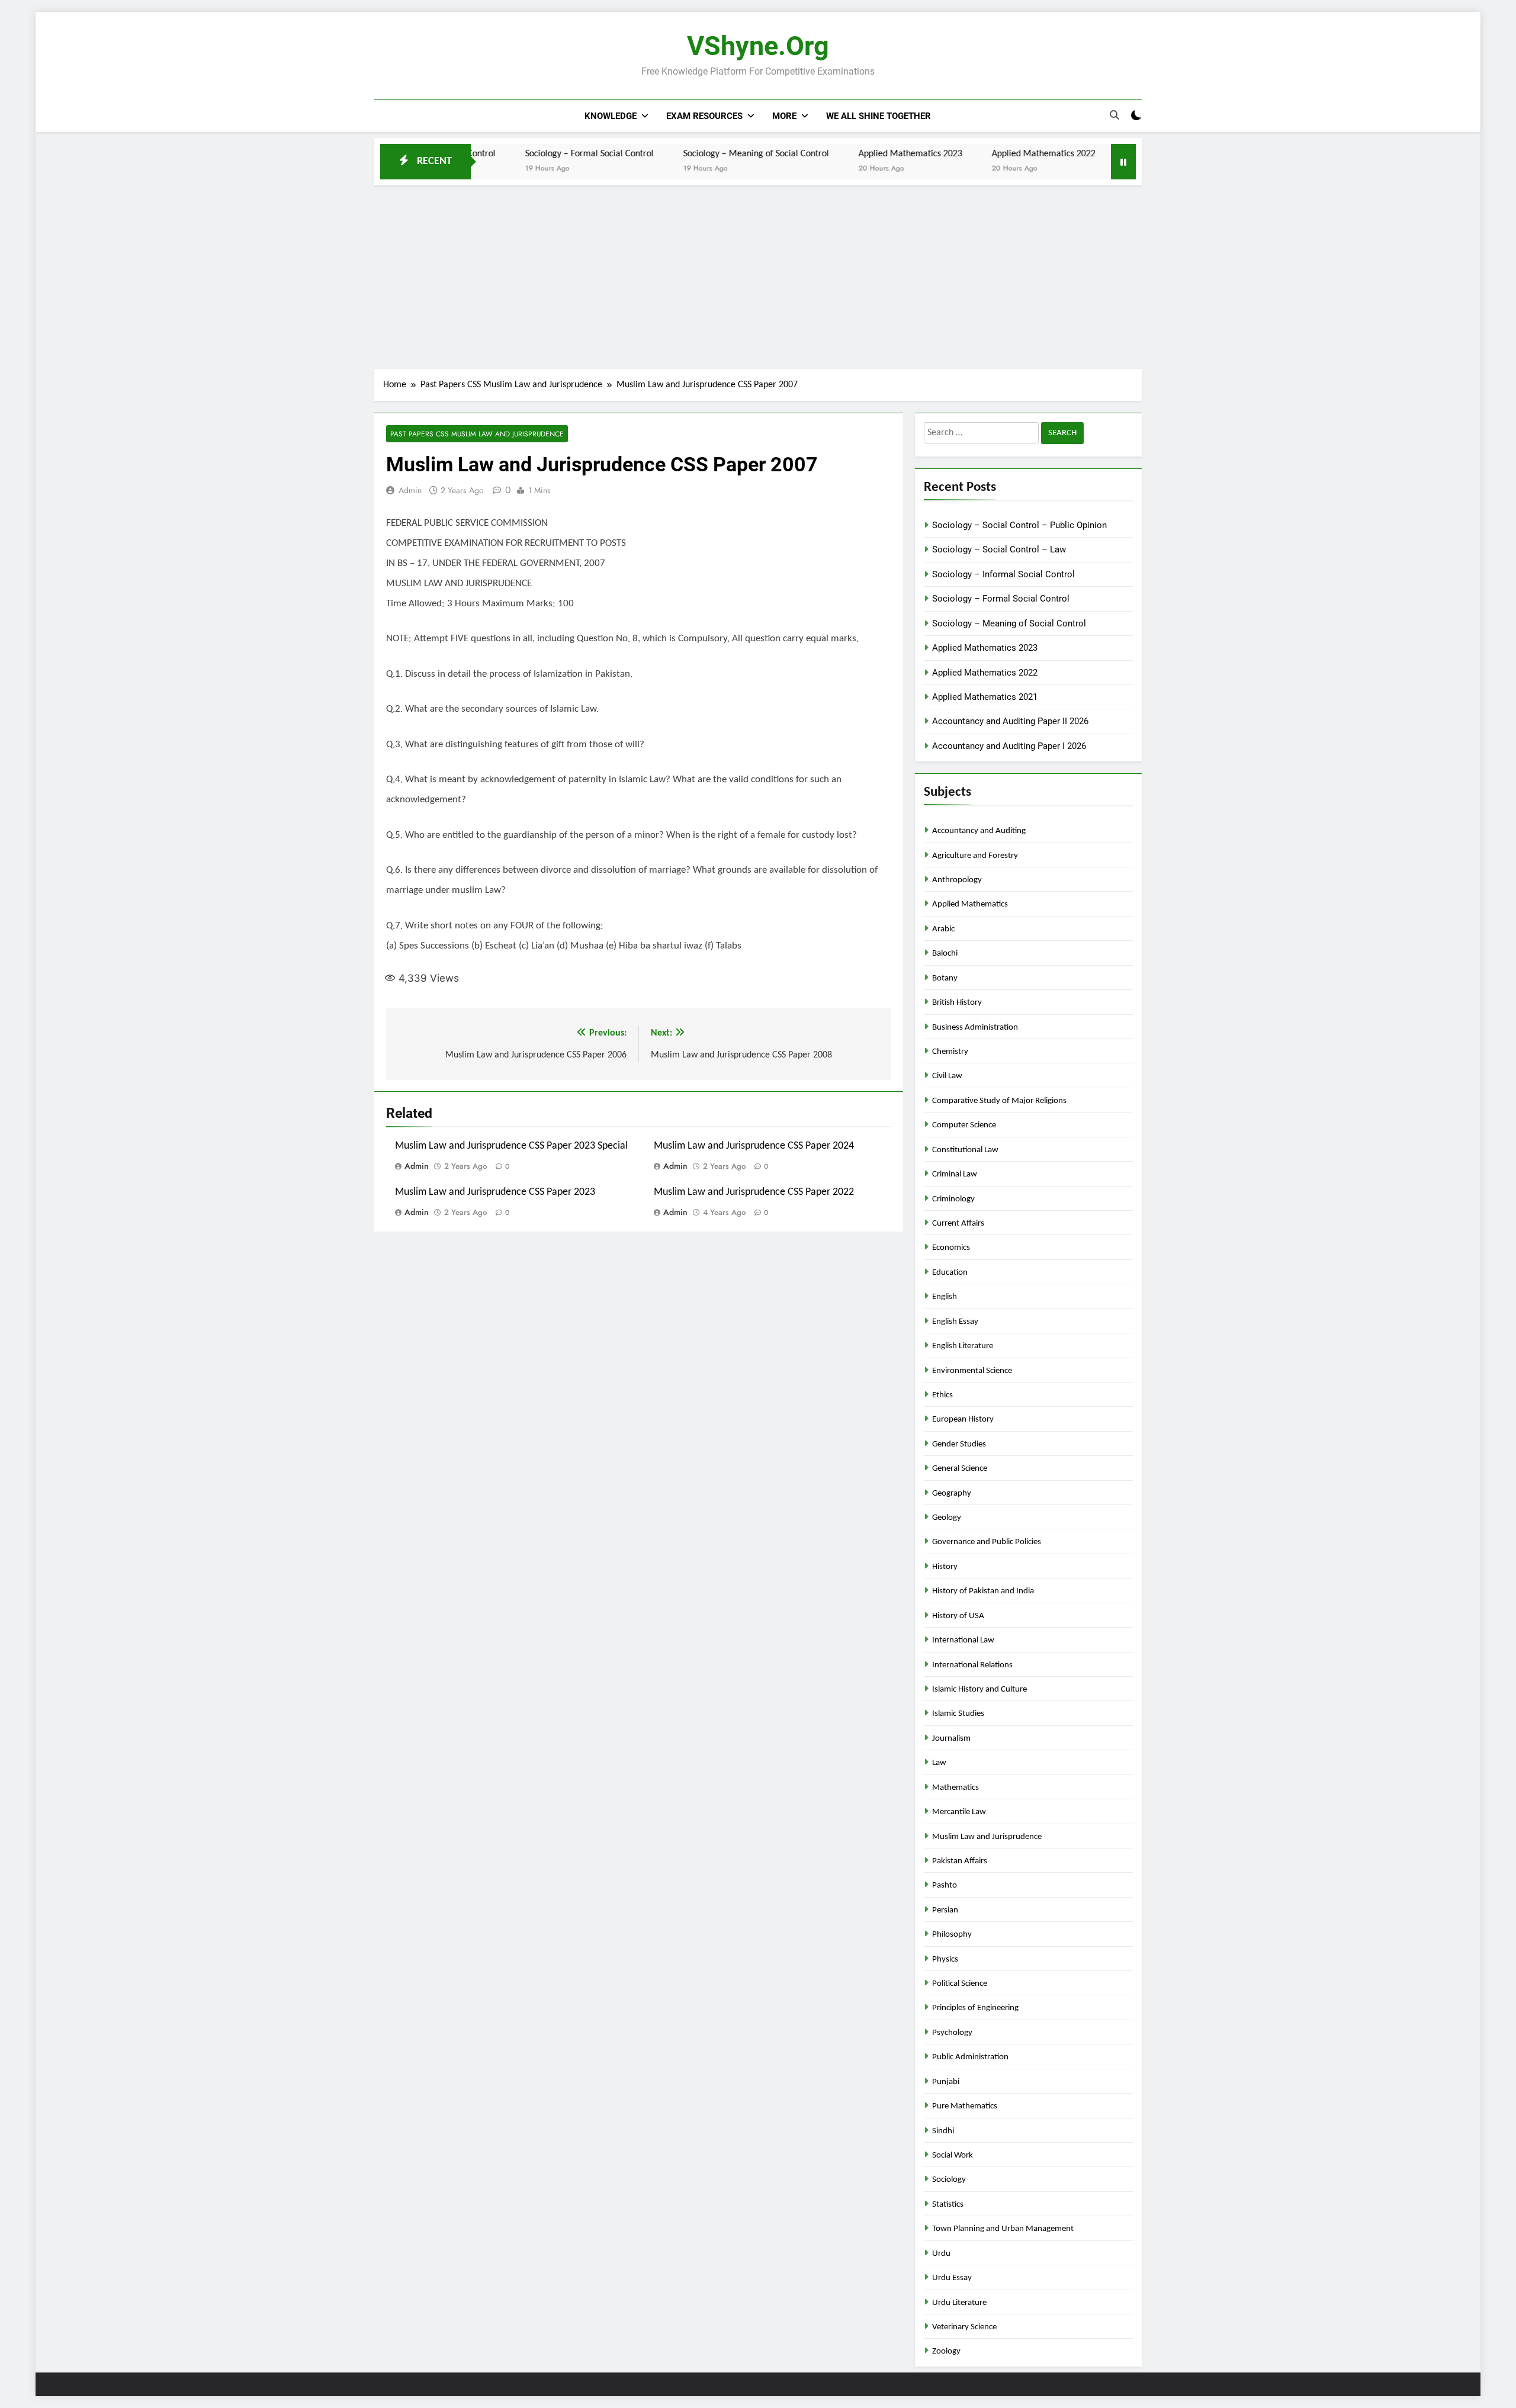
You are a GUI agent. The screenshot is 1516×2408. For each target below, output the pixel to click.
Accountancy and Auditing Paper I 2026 (1009, 746)
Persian (945, 1910)
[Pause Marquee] (1123, 162)
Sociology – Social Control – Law (999, 549)
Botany (945, 978)
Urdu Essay (952, 2278)
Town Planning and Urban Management (1003, 2229)
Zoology (946, 2351)
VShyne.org (758, 46)
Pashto (945, 1885)
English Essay (955, 1322)
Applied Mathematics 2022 (959, 154)
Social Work (953, 2155)
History (945, 1567)
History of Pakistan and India (983, 1591)
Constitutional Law (965, 1150)
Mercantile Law (959, 1812)
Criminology (953, 1199)
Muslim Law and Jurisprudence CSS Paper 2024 (754, 1146)
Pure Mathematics (965, 2106)
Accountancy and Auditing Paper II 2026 (1010, 721)
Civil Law (947, 1076)
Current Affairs (958, 1224)
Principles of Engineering (975, 2008)
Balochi (945, 954)
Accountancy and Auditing (979, 831)
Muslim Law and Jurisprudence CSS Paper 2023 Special (511, 1146)
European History (963, 1420)
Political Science (960, 1984)
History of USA (958, 1616)
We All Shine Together (879, 116)
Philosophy (952, 1935)
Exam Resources (704, 116)
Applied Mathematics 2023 (826, 154)
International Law (963, 1640)
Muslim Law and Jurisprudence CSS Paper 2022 (754, 1192)
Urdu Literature (959, 2303)
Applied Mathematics (970, 904)
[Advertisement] (758, 274)
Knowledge (611, 116)
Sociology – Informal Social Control (1003, 574)
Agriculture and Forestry (975, 856)
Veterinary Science (964, 2327)
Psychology (952, 2033)
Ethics (942, 1395)
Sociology (949, 2180)
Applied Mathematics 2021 (1092, 154)
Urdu (941, 2254)
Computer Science (964, 1125)
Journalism (951, 1739)
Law (939, 1763)
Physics (945, 1959)
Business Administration (975, 1028)
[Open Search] (1114, 115)
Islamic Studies (958, 1714)
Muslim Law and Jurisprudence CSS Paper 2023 (495, 1192)
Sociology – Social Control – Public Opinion (1019, 525)
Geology (947, 1518)
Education (950, 1273)
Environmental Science (972, 1371)
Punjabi (946, 2082)
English (945, 1297)
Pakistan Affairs (960, 1861)
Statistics (948, 2205)
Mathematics (955, 1788)
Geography (952, 1494)
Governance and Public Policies (987, 1542)
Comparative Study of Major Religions (999, 1101)
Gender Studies (959, 1444)
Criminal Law (955, 1174)
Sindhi (943, 2131)
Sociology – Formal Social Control (505, 154)
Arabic (943, 929)
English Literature (963, 1346)
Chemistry (950, 1052)
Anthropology (957, 880)
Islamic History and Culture (979, 1690)
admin (410, 490)
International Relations (972, 1665)
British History (957, 1003)
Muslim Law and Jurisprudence (987, 1837)
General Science (960, 1469)
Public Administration (970, 2057)
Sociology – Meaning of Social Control (672, 154)
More (784, 116)
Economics (951, 1248)
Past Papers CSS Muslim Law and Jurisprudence (477, 434)
